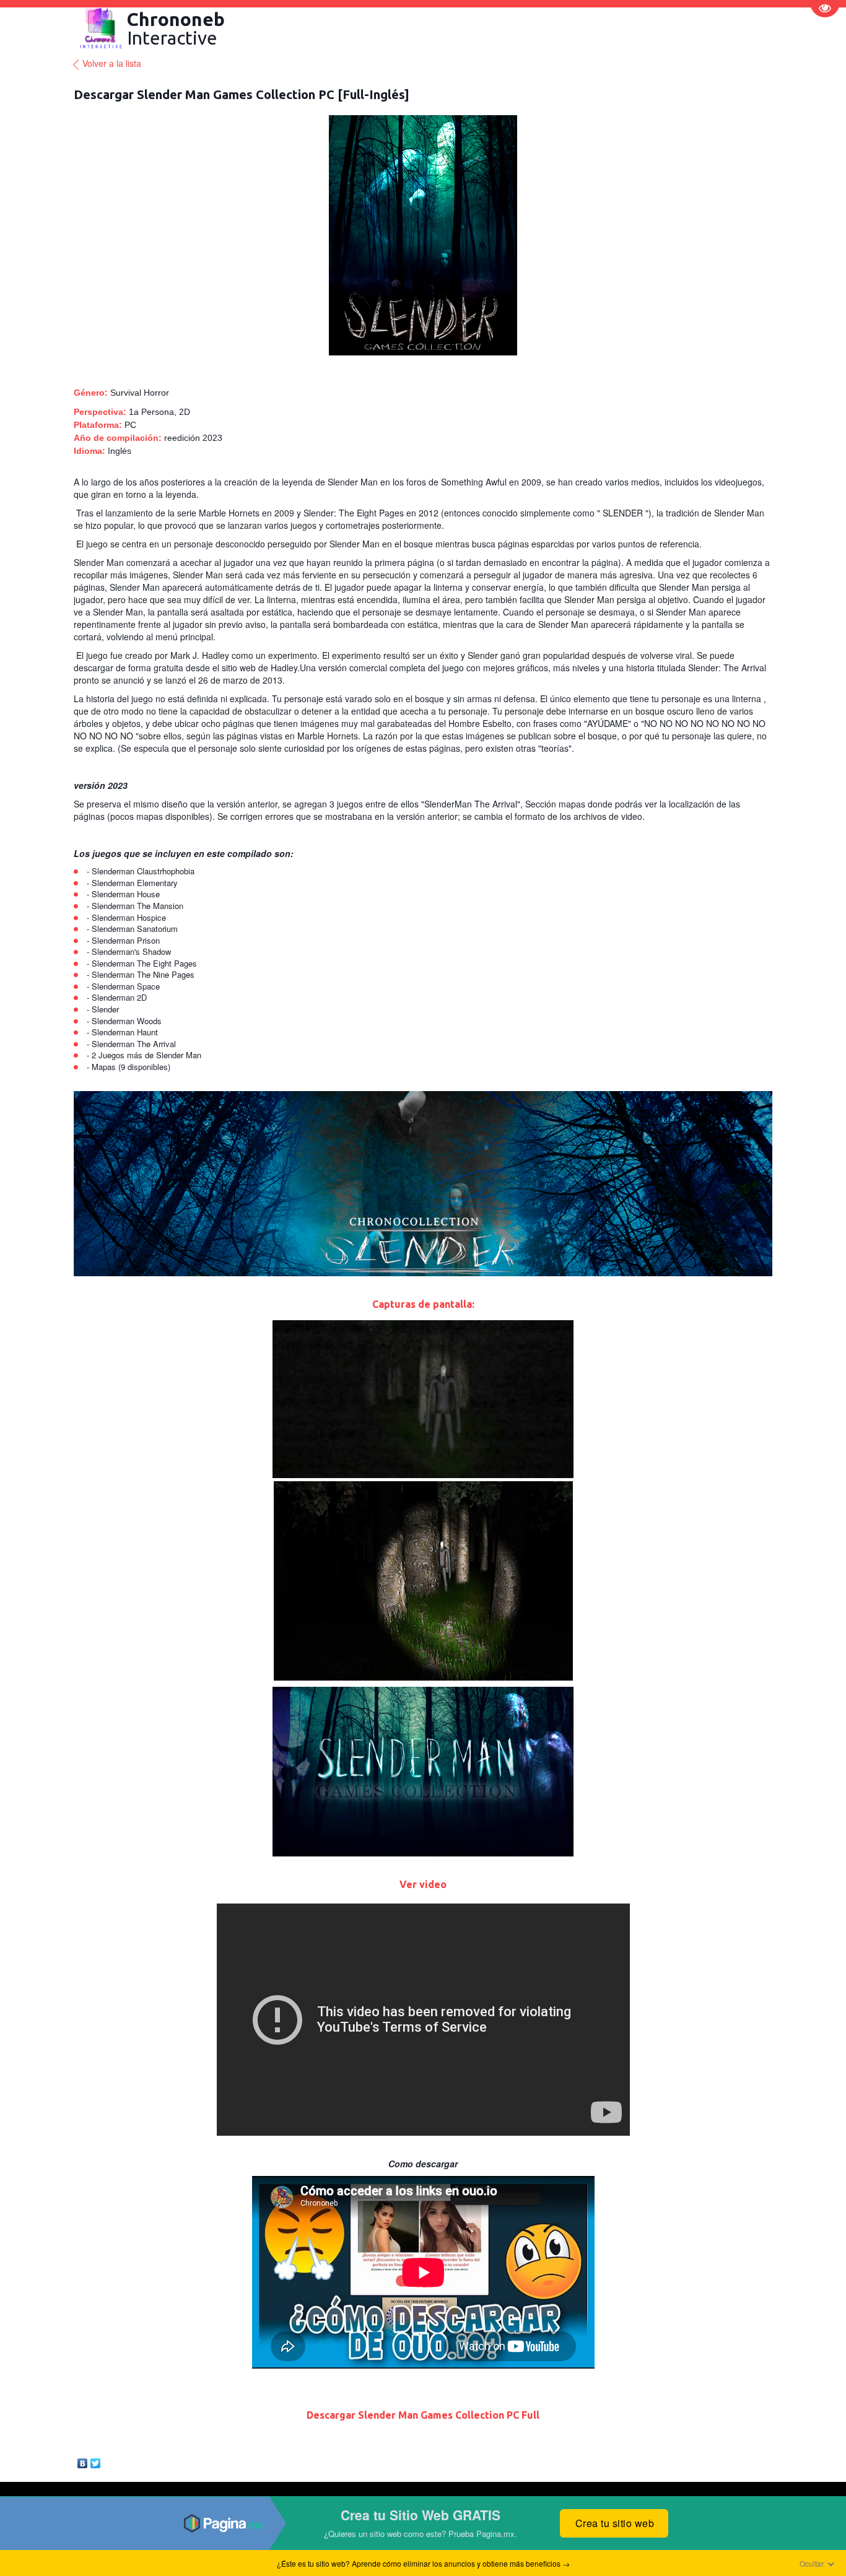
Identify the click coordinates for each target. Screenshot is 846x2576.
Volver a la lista (112, 63)
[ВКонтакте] (83, 2460)
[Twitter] (96, 2460)
